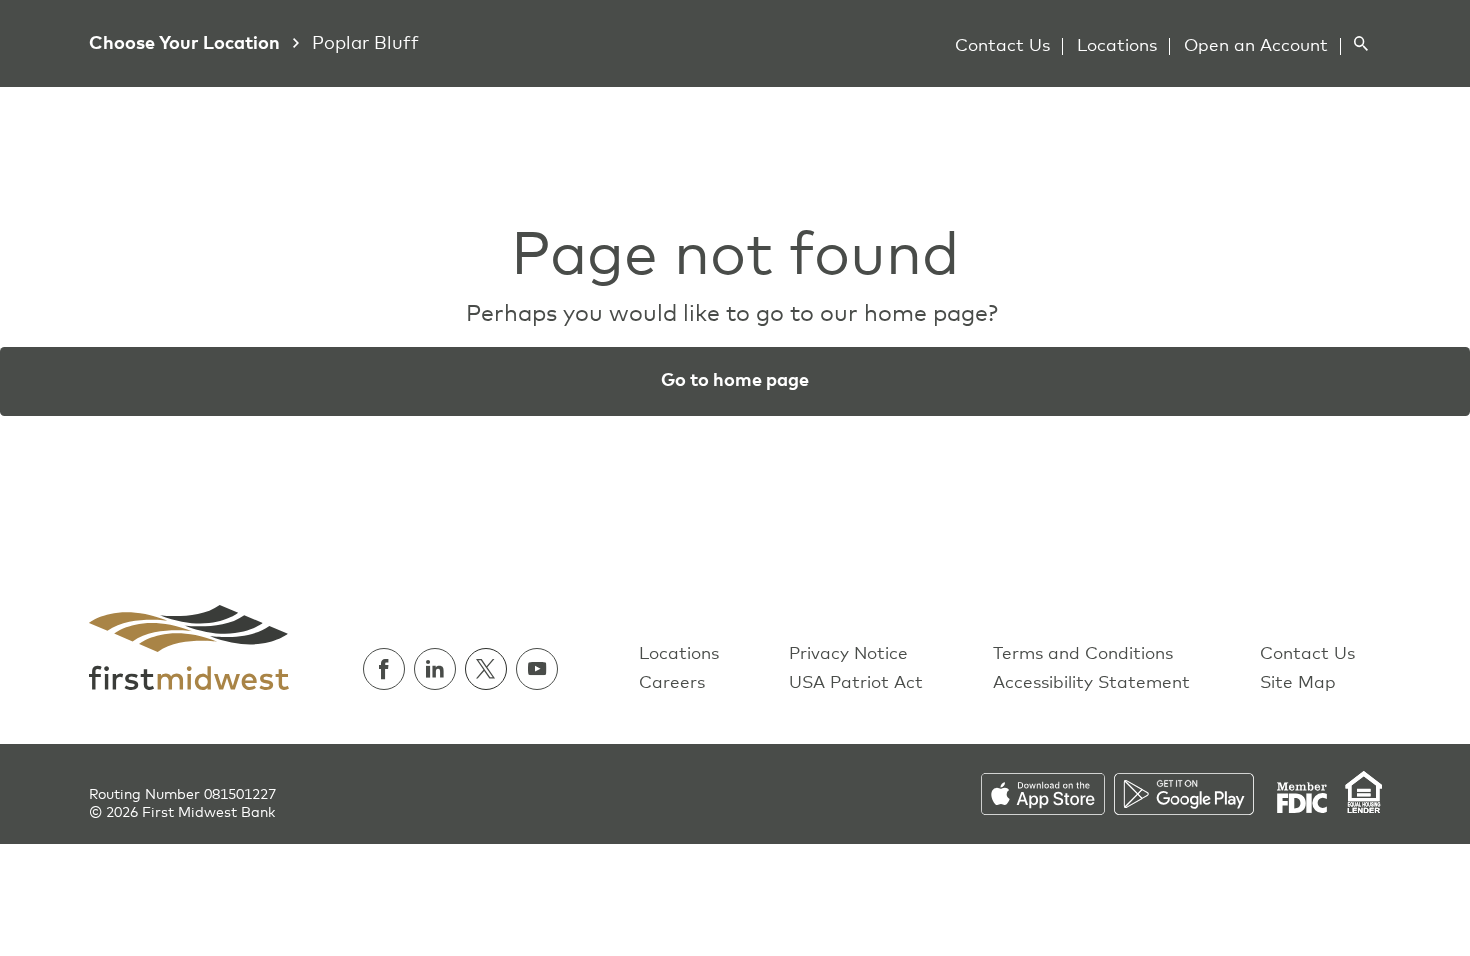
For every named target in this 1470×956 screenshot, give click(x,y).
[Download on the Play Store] (1195, 793)
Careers (672, 683)
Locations (1117, 46)
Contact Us (1002, 46)
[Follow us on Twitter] (490, 669)
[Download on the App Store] (1047, 793)
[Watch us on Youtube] (537, 669)
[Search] (1360, 43)
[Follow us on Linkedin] (439, 669)
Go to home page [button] (735, 381)
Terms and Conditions (1083, 654)
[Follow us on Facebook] (388, 669)
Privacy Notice (848, 654)
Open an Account (1256, 46)
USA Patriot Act (856, 683)
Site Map (1298, 683)
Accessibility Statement (1091, 683)
